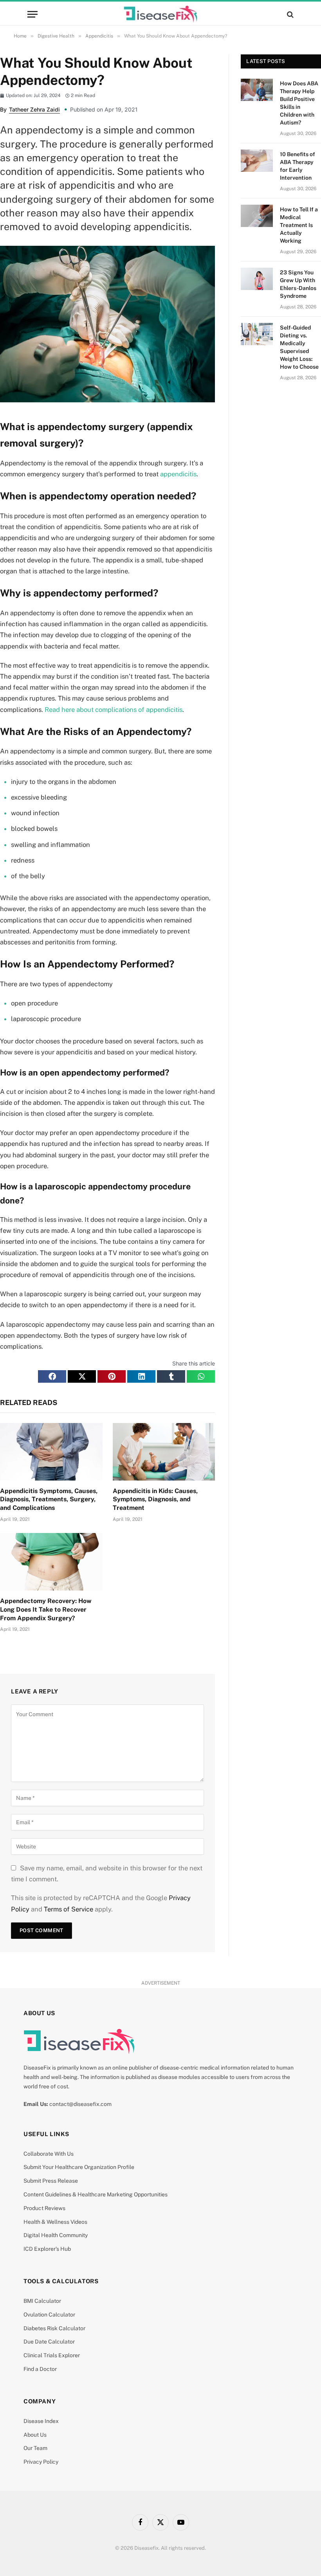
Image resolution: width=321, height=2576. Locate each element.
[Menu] (32, 14)
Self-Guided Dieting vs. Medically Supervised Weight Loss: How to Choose (299, 347)
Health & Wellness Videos (55, 2222)
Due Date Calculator (49, 2342)
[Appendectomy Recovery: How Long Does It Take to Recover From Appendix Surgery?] (51, 1562)
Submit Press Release (51, 2181)
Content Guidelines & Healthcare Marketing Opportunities (96, 2194)
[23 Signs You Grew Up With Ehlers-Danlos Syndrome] (257, 279)
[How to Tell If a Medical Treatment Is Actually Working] (257, 216)
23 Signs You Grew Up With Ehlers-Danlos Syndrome (298, 284)
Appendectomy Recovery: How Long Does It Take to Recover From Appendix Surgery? (46, 1610)
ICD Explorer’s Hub (47, 2249)
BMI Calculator (42, 2301)
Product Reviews (44, 2208)
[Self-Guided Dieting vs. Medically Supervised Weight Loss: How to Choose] (257, 334)
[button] (52, 1376)
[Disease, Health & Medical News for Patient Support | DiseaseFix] (160, 14)
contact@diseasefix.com (80, 2104)
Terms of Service (69, 1909)
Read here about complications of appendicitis (114, 710)
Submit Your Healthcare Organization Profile (79, 2167)
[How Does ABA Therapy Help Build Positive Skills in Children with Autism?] (257, 90)
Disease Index (41, 2421)
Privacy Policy (41, 2462)
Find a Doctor (40, 2369)
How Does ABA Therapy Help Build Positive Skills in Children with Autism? (299, 103)
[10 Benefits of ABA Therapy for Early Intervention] (257, 161)
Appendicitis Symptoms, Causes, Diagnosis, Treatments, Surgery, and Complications (49, 1500)
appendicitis (178, 474)
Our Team (35, 2448)
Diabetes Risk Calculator (54, 2328)
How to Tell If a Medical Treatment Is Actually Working (299, 225)
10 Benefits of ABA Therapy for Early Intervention (298, 166)
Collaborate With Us (49, 2154)
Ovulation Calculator (49, 2315)
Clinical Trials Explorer (52, 2355)
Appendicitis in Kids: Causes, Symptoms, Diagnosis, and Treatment (155, 1500)
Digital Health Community (56, 2235)
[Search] (289, 14)
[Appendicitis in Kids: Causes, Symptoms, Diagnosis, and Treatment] (164, 1452)
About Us (35, 2435)
